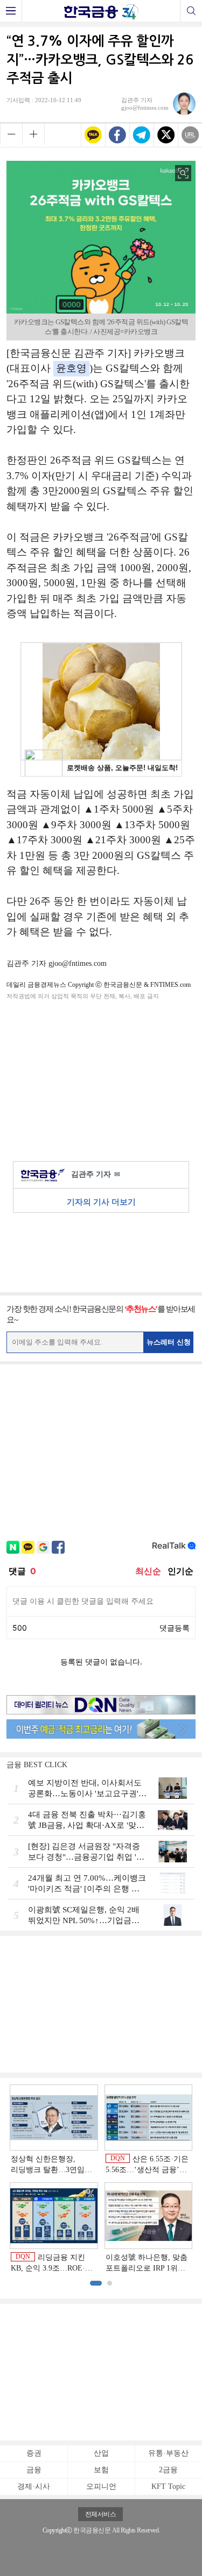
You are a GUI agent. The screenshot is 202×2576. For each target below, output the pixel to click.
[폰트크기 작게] (11, 134)
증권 (34, 2453)
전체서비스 (101, 2514)
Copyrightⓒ (57, 2530)
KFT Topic (168, 2486)
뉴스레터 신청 (169, 1342)
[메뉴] (11, 11)
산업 (101, 2453)
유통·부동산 (168, 2453)
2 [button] (110, 2283)
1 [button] (96, 2283)
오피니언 (101, 2486)
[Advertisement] (101, 1079)
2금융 (168, 2470)
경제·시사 (34, 2486)
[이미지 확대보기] (183, 173)
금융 (34, 2470)
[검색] (191, 11)
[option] (101, 2179)
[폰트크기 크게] (33, 134)
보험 (101, 2470)
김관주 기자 (96, 1174)
